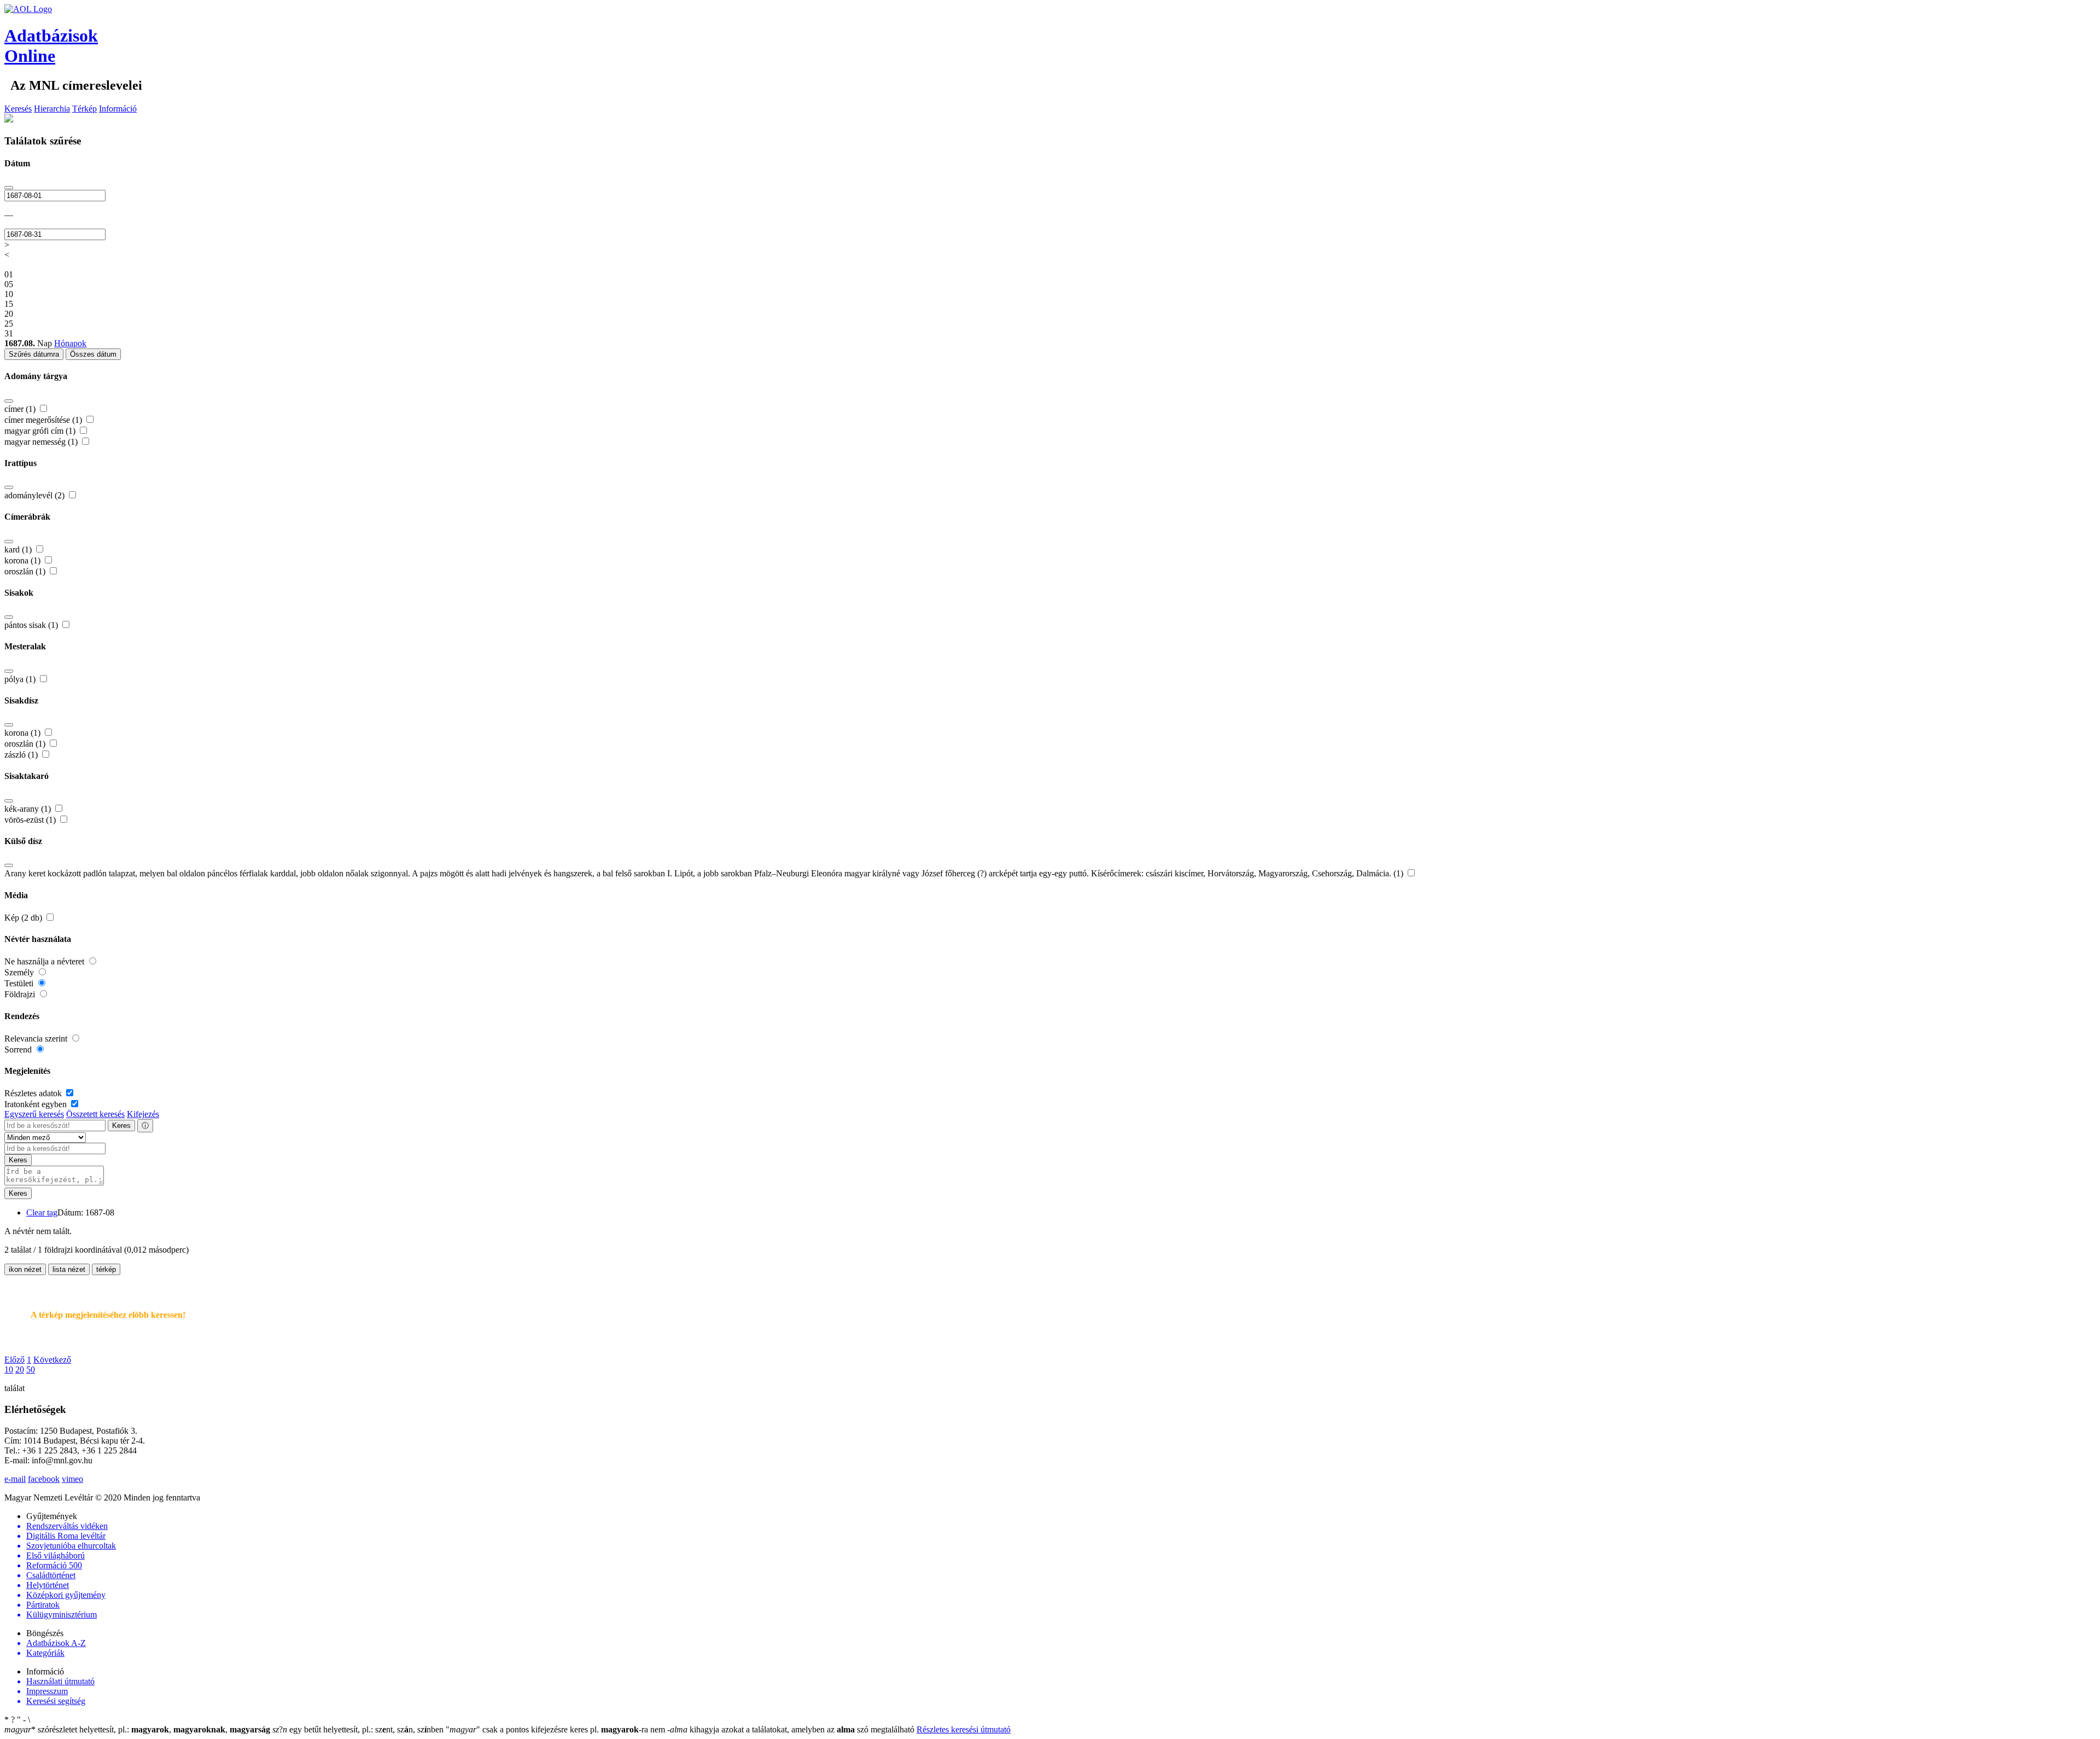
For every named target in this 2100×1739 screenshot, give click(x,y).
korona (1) (24, 560)
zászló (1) (22, 755)
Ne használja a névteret (45, 961)
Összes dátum (93, 354)
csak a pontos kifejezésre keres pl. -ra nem (556, 1729)
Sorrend (19, 1049)
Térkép (84, 109)
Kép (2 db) (24, 918)
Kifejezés (143, 1114)
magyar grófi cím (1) (41, 431)
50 (31, 1369)
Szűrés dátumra (34, 354)
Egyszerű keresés (34, 1114)
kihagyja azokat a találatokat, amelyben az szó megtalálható (792, 1729)
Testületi (20, 983)
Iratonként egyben (37, 1104)
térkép (106, 1269)
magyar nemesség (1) (42, 442)
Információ (118, 109)
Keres (121, 1126)
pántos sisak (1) (32, 625)
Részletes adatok (34, 1093)
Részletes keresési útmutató (964, 1729)
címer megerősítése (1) (44, 420)
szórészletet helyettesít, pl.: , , (137, 1729)
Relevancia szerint (37, 1039)
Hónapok (70, 343)
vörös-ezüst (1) (31, 820)
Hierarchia (52, 109)
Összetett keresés (95, 1114)
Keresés (18, 109)
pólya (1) (21, 679)
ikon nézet (25, 1269)
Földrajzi (21, 994)
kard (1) (19, 549)
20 (20, 1369)
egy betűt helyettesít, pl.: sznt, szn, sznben (359, 1729)
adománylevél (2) (36, 495)
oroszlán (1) (26, 571)
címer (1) (21, 409)
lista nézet (69, 1269)
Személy (20, 972)
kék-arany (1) (29, 809)
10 (9, 1369)
